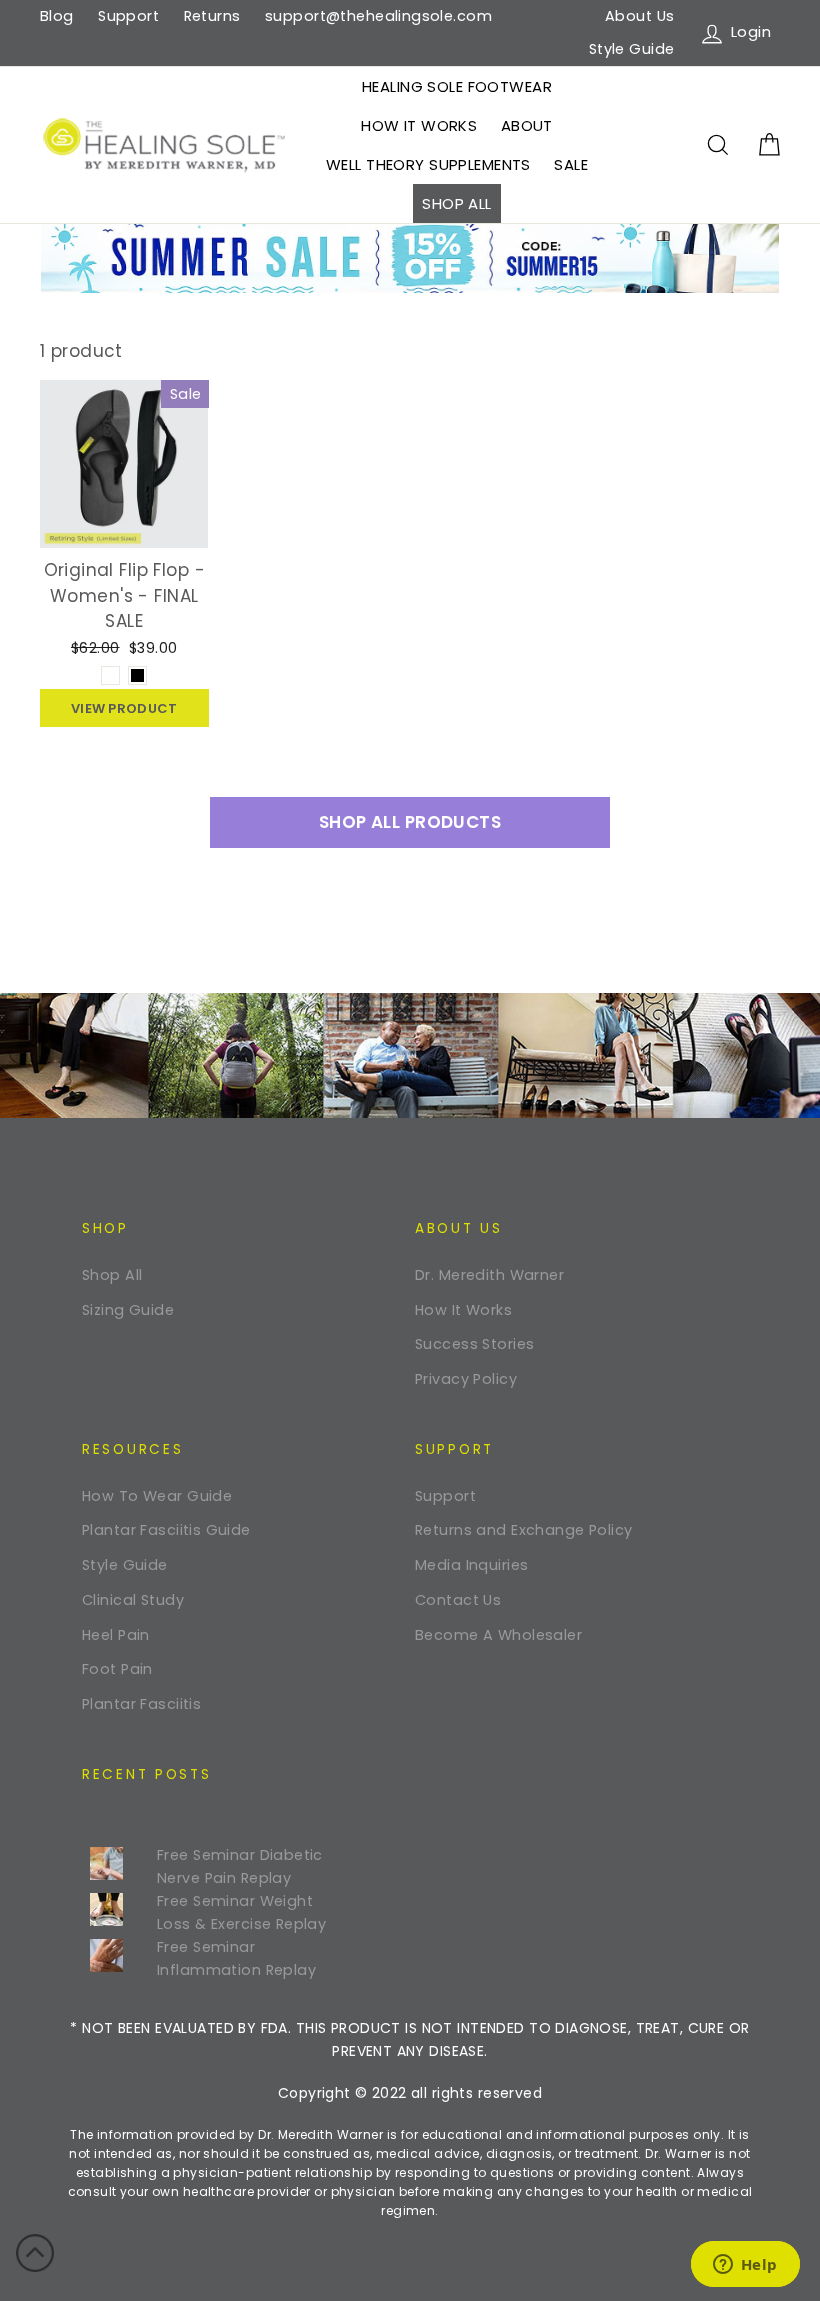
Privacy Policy (466, 1379)
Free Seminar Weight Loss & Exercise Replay (241, 1912)
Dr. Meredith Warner (489, 1275)
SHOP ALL (456, 203)
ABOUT (527, 125)
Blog (57, 16)
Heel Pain (116, 1635)
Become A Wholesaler (498, 1635)
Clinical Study (133, 1600)
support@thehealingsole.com (378, 16)
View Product (124, 708)
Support (128, 16)
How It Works (463, 1310)
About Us (639, 16)
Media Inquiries (471, 1565)
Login (753, 31)
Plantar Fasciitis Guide (166, 1530)
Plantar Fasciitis (141, 1704)
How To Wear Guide (157, 1496)
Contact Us (458, 1600)
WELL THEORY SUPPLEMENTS (428, 164)
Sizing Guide (128, 1310)
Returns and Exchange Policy (523, 1530)
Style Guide (632, 49)
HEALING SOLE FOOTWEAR (457, 86)
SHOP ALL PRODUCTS (410, 822)
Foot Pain (117, 1669)
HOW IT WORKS (419, 125)
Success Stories (474, 1344)
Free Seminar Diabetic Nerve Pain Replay (240, 1866)
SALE (571, 164)
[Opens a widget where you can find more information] (745, 2266)
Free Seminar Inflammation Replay (236, 1958)
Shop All (112, 1275)
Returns (212, 16)
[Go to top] (35, 2257)
